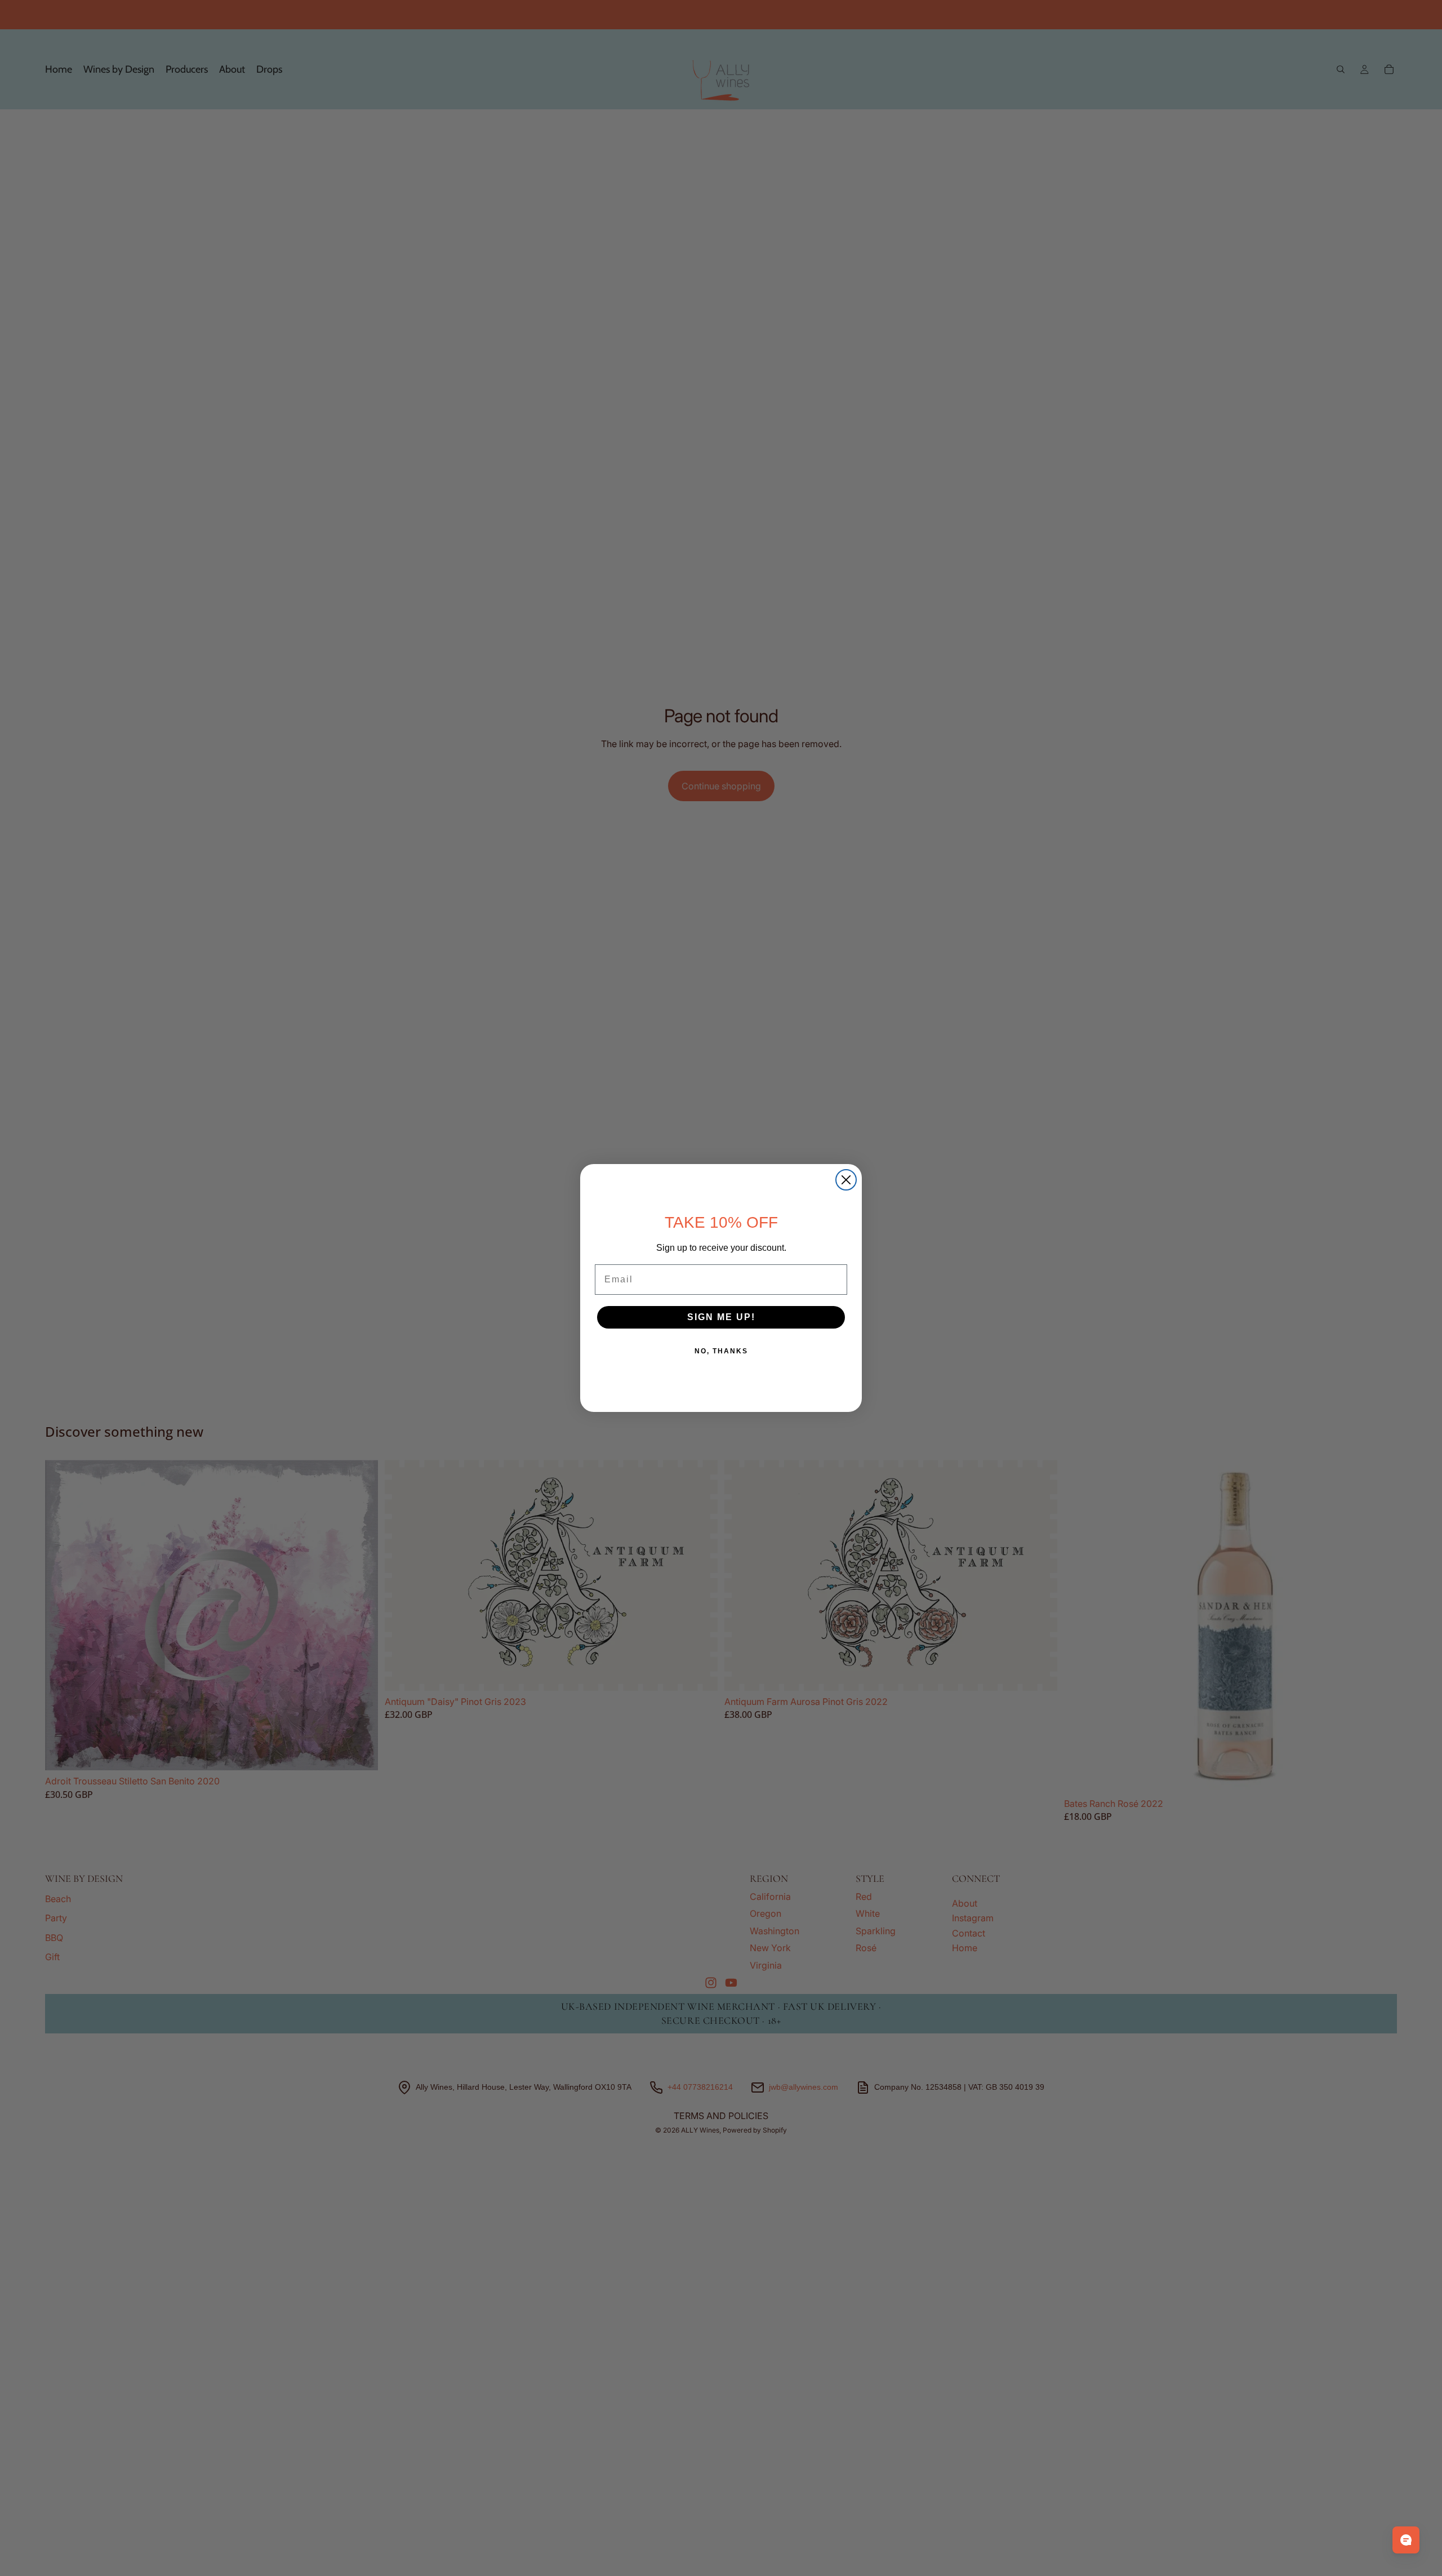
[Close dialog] (846, 1180)
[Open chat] (1406, 2540)
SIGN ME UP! (721, 1317)
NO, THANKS (721, 1351)
